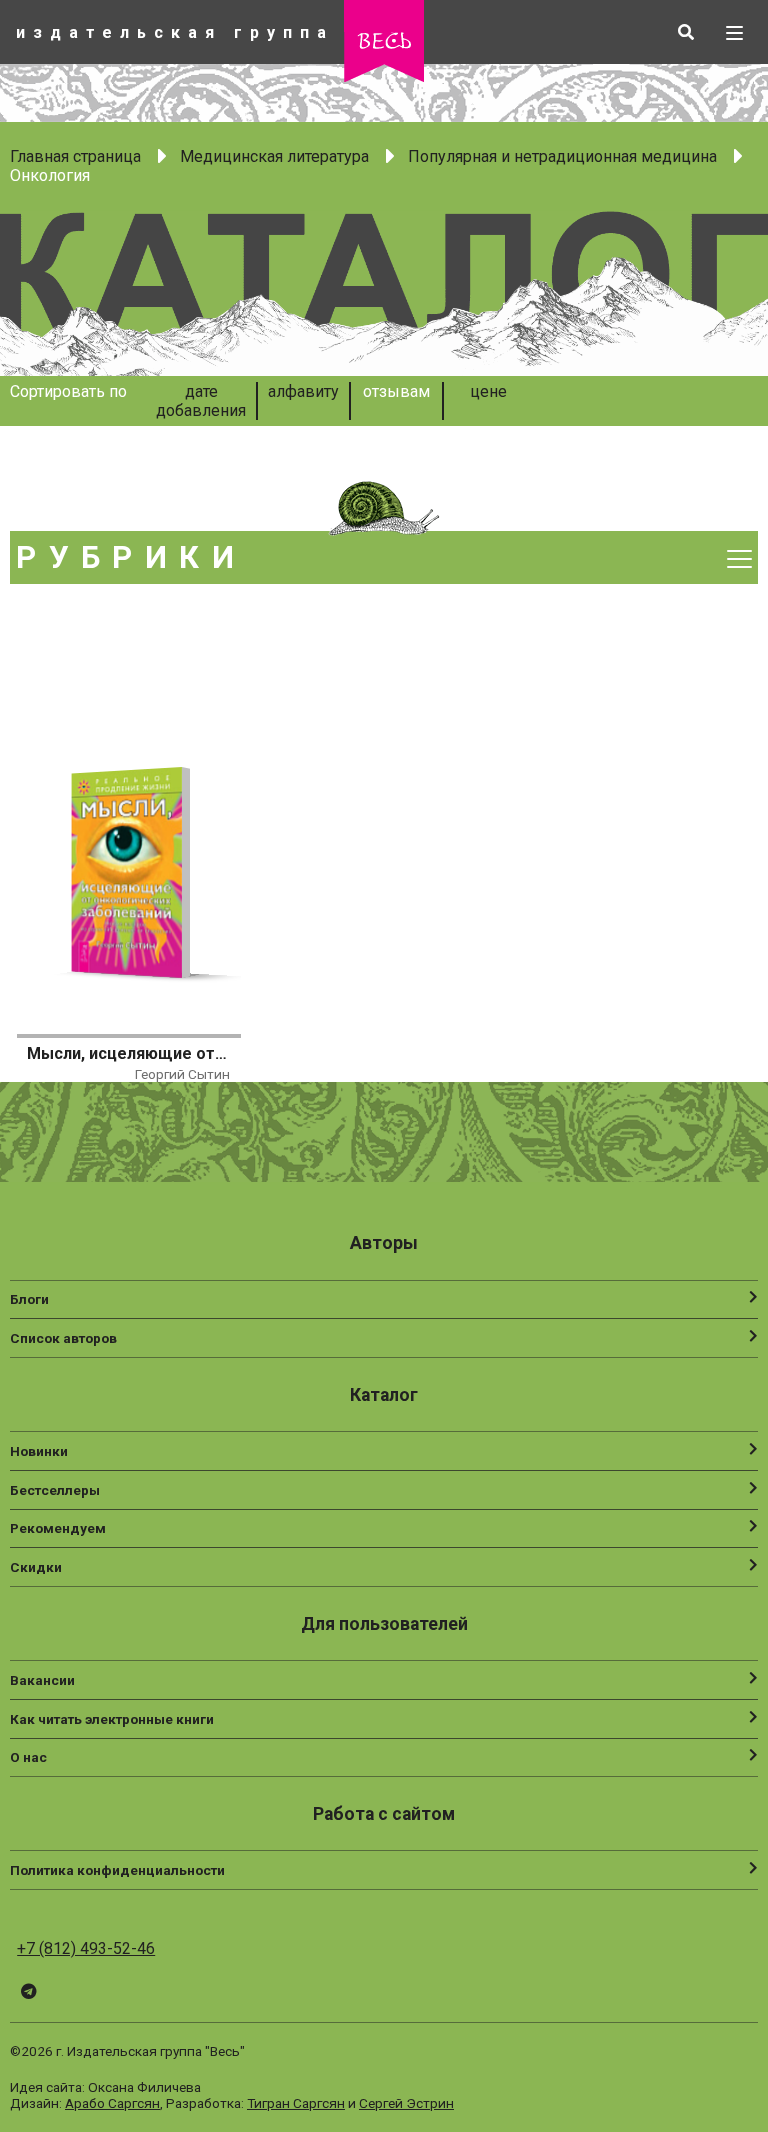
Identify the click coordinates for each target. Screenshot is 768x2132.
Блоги (29, 1299)
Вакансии (42, 1680)
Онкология (50, 175)
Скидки (36, 1567)
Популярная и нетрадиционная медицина (562, 156)
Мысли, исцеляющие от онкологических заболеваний (128, 1053)
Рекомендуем (58, 1528)
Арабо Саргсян (112, 2103)
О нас (28, 1757)
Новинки (39, 1451)
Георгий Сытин (182, 1074)
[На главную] (384, 76)
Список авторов (63, 1338)
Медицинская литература (276, 156)
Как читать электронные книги (112, 1719)
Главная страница (75, 156)
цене (488, 391)
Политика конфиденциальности (117, 1870)
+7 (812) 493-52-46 (86, 1948)
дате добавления (201, 401)
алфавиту (303, 391)
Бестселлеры (55, 1490)
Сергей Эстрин (406, 2103)
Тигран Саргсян (296, 2103)
